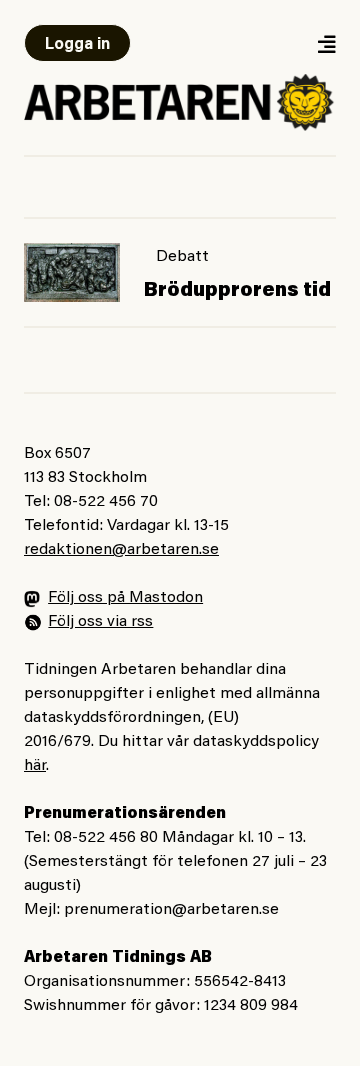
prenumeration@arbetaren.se (171, 910)
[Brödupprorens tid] (72, 272)
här (35, 766)
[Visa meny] (326, 43)
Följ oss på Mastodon (125, 598)
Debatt (182, 257)
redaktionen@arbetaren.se (121, 550)
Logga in (77, 45)
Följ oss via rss (100, 622)
